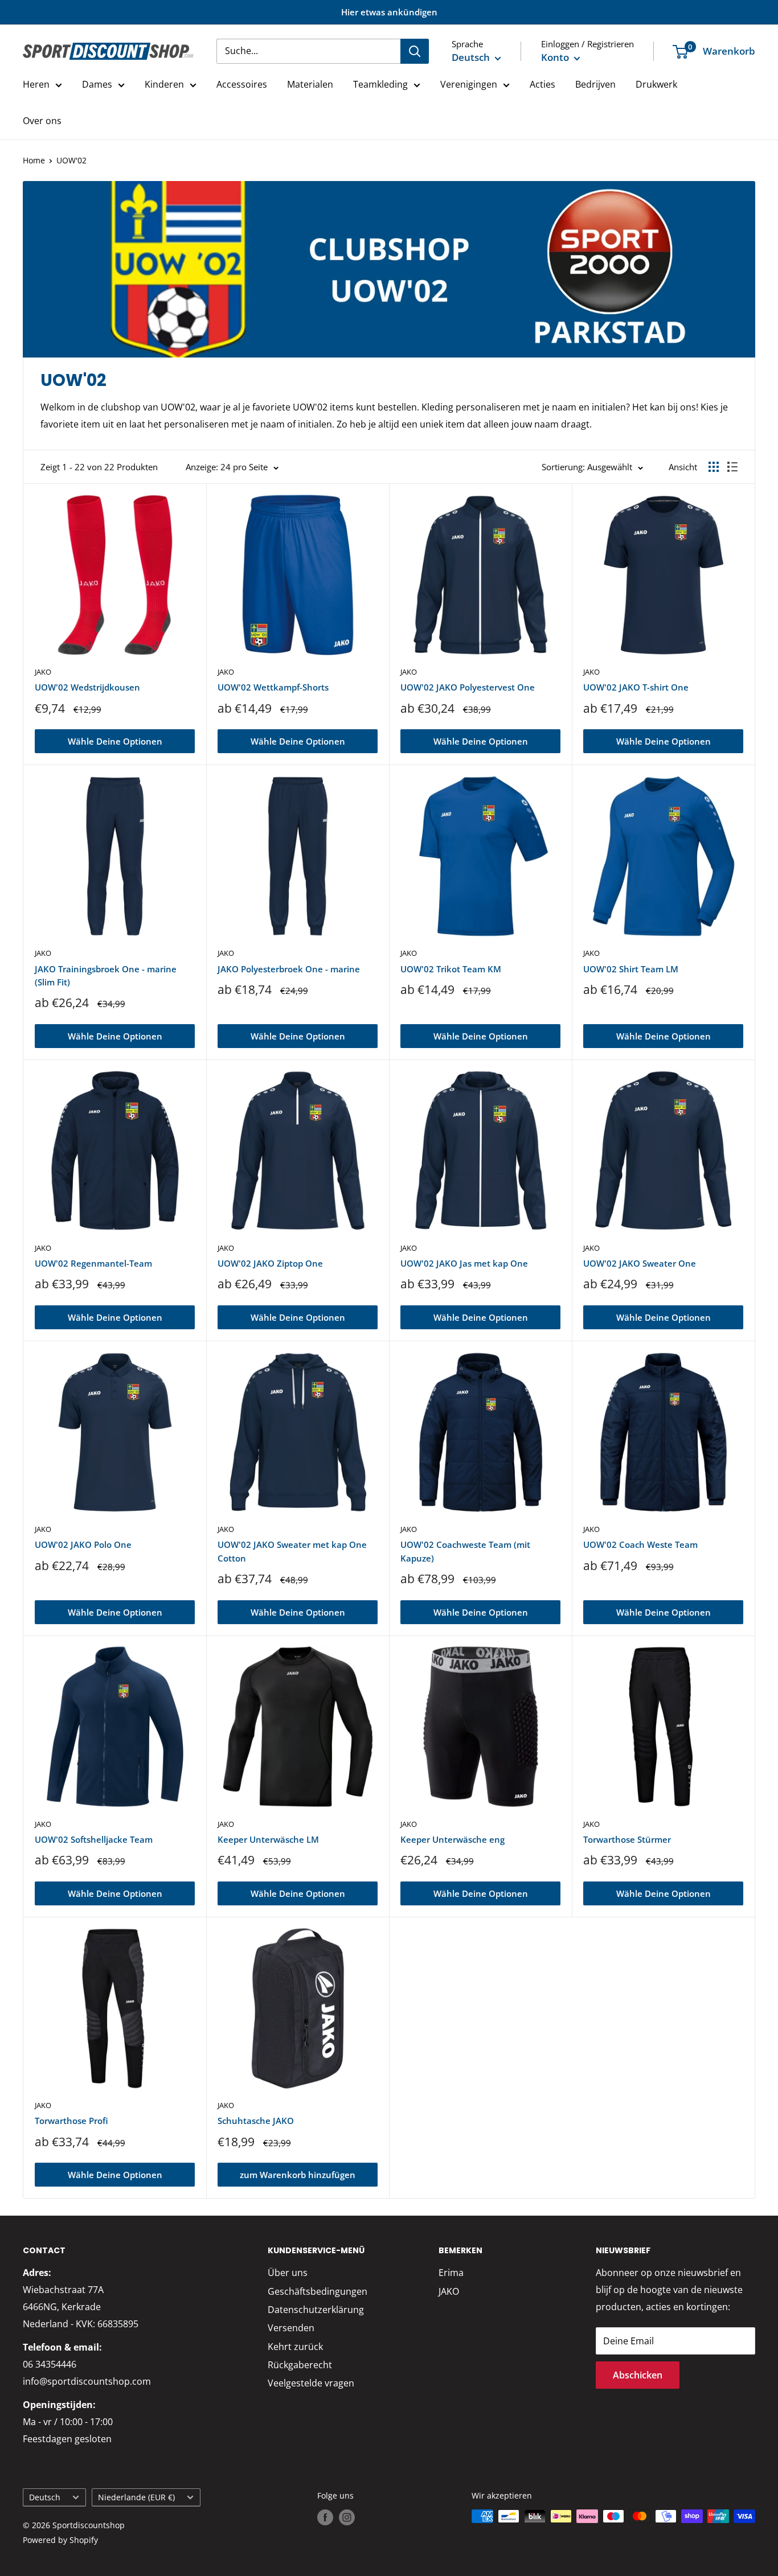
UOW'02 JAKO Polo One (83, 1544)
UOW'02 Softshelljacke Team (94, 1839)
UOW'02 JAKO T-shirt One (636, 687)
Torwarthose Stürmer (627, 1839)
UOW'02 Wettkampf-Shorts (273, 687)
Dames (97, 84)
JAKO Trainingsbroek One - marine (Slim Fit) (106, 975)
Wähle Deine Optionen (115, 741)
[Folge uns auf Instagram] (347, 2517)
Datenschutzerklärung (316, 2310)
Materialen (310, 84)
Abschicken (638, 2375)
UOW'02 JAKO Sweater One (640, 1263)
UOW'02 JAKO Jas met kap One (464, 1263)
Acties (542, 84)
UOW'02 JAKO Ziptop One (270, 1263)
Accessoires (242, 84)
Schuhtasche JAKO (256, 2121)
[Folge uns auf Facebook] (325, 2517)
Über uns (288, 2273)
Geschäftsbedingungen (318, 2291)
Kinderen (164, 84)
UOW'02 (71, 160)
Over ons (42, 121)
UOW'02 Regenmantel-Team (93, 1263)
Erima (451, 2273)
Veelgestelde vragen (311, 2383)
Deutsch (45, 2497)
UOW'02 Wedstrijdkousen (87, 687)
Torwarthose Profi (71, 2121)
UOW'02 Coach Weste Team (640, 1544)
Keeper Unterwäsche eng (453, 1839)
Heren (36, 84)
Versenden (291, 2328)
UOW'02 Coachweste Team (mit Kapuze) (465, 1551)
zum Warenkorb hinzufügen (298, 2175)
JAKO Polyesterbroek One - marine (289, 969)
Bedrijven (595, 84)
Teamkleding (380, 84)
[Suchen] (415, 51)
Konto (556, 57)
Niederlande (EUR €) (136, 2497)
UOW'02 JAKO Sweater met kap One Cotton (292, 1551)
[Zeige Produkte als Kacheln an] (714, 467)
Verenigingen (469, 84)
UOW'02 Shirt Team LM (631, 969)
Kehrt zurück (295, 2347)
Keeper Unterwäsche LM (268, 1839)
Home (34, 160)
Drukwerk (656, 84)
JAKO (43, 672)
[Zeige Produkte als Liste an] (732, 467)
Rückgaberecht (300, 2365)
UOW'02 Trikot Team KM (451, 969)
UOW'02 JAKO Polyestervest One (468, 687)
